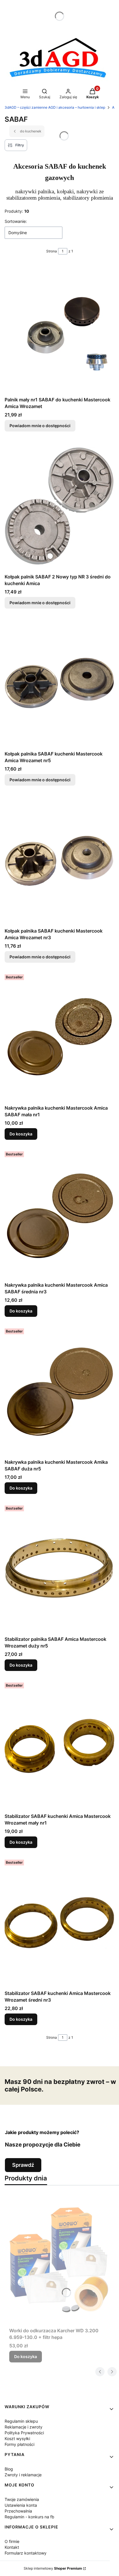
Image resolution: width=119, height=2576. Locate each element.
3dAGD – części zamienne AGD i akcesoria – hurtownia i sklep (55, 107)
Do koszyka (21, 1134)
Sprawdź (23, 2165)
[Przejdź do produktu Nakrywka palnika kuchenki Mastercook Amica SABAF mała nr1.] (59, 1037)
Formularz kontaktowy (26, 2553)
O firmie (12, 2541)
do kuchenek (31, 131)
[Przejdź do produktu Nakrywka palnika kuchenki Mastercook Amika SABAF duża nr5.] (59, 1391)
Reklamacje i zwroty (24, 2427)
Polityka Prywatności (24, 2433)
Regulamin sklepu (21, 2421)
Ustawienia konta (21, 2505)
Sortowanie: (16, 221)
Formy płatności (19, 2444)
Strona (52, 251)
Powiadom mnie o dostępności (40, 426)
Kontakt (12, 2547)
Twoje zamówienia (22, 2499)
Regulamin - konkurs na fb (29, 2517)
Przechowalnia (18, 2511)
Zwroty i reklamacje (23, 2475)
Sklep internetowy (53, 2568)
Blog (9, 2469)
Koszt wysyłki (17, 2438)
